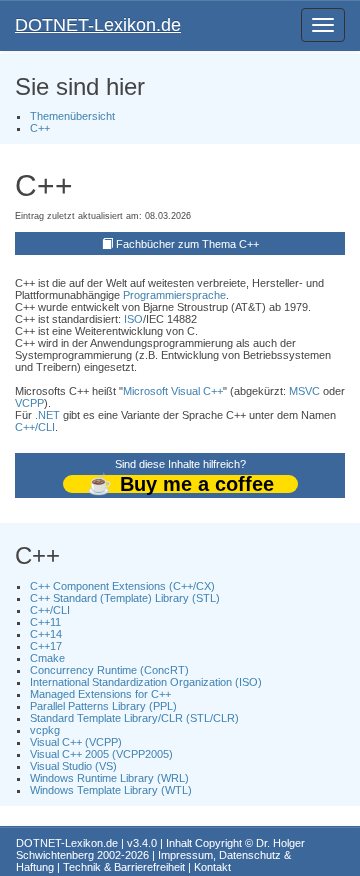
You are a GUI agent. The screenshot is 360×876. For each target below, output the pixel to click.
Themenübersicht (72, 116)
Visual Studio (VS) (73, 766)
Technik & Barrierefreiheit (124, 867)
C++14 (46, 634)
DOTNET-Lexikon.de (98, 25)
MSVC (304, 391)
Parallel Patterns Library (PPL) (103, 706)
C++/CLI (35, 427)
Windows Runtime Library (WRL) (109, 778)
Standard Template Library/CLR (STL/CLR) (134, 718)
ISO (133, 319)
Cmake (47, 658)
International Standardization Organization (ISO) (146, 682)
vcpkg (45, 730)
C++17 (46, 646)
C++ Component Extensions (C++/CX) (122, 586)
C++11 (45, 622)
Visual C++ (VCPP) (76, 742)
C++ (40, 128)
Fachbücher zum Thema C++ (187, 244)
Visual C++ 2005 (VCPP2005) (101, 754)
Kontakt (212, 867)
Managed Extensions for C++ (100, 694)
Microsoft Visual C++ (173, 391)
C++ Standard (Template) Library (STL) (125, 598)
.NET (47, 415)
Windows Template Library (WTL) (111, 790)
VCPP (29, 403)
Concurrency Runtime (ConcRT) (109, 670)
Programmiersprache (174, 295)
